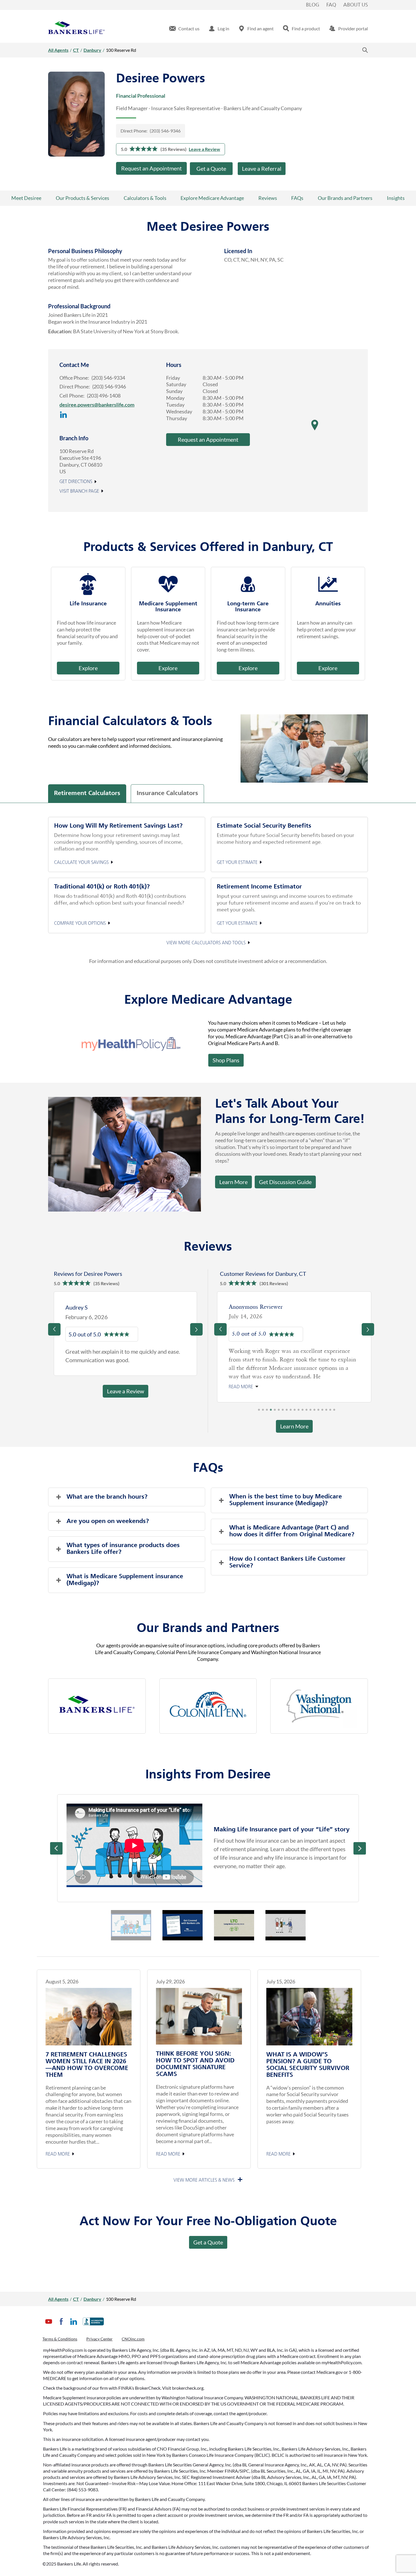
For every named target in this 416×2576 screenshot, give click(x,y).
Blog (313, 5)
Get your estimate (237, 862)
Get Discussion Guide (283, 1180)
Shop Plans (226, 1060)
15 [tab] (314, 1411)
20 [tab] (334, 1411)
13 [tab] (306, 1411)
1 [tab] (259, 1411)
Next (360, 1848)
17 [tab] (322, 1411)
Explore (88, 668)
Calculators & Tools (145, 198)
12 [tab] (303, 1411)
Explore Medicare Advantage (212, 198)
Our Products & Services (82, 198)
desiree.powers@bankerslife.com (97, 405)
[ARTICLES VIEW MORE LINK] (208, 2180)
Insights (396, 198)
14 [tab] (310, 1411)
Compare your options (80, 924)
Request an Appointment (151, 168)
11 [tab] (299, 1411)
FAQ (331, 5)
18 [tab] (326, 1411)
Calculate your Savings (81, 862)
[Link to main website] (76, 29)
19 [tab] (330, 1411)
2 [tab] (263, 1411)
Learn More (233, 1182)
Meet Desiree (26, 198)
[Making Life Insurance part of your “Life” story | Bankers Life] (134, 1845)
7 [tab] (283, 1411)
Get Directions (76, 482)
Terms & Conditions (60, 2339)
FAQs (297, 198)
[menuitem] (184, 29)
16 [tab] (318, 1411)
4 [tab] (271, 1411)
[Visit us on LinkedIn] (64, 421)
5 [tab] (275, 1411)
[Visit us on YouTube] (49, 2326)
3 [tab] (267, 1411)
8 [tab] (287, 1411)
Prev (56, 1848)
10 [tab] (295, 1411)
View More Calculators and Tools (206, 943)
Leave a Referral (262, 168)
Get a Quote (211, 168)
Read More (58, 2154)
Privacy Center (99, 2339)
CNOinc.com (133, 2339)
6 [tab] (279, 1411)
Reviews (268, 198)
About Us (356, 5)
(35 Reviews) (173, 149)
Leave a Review (204, 149)
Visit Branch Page (79, 492)
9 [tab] (291, 1411)
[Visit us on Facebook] (61, 2326)
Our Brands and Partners (345, 198)
